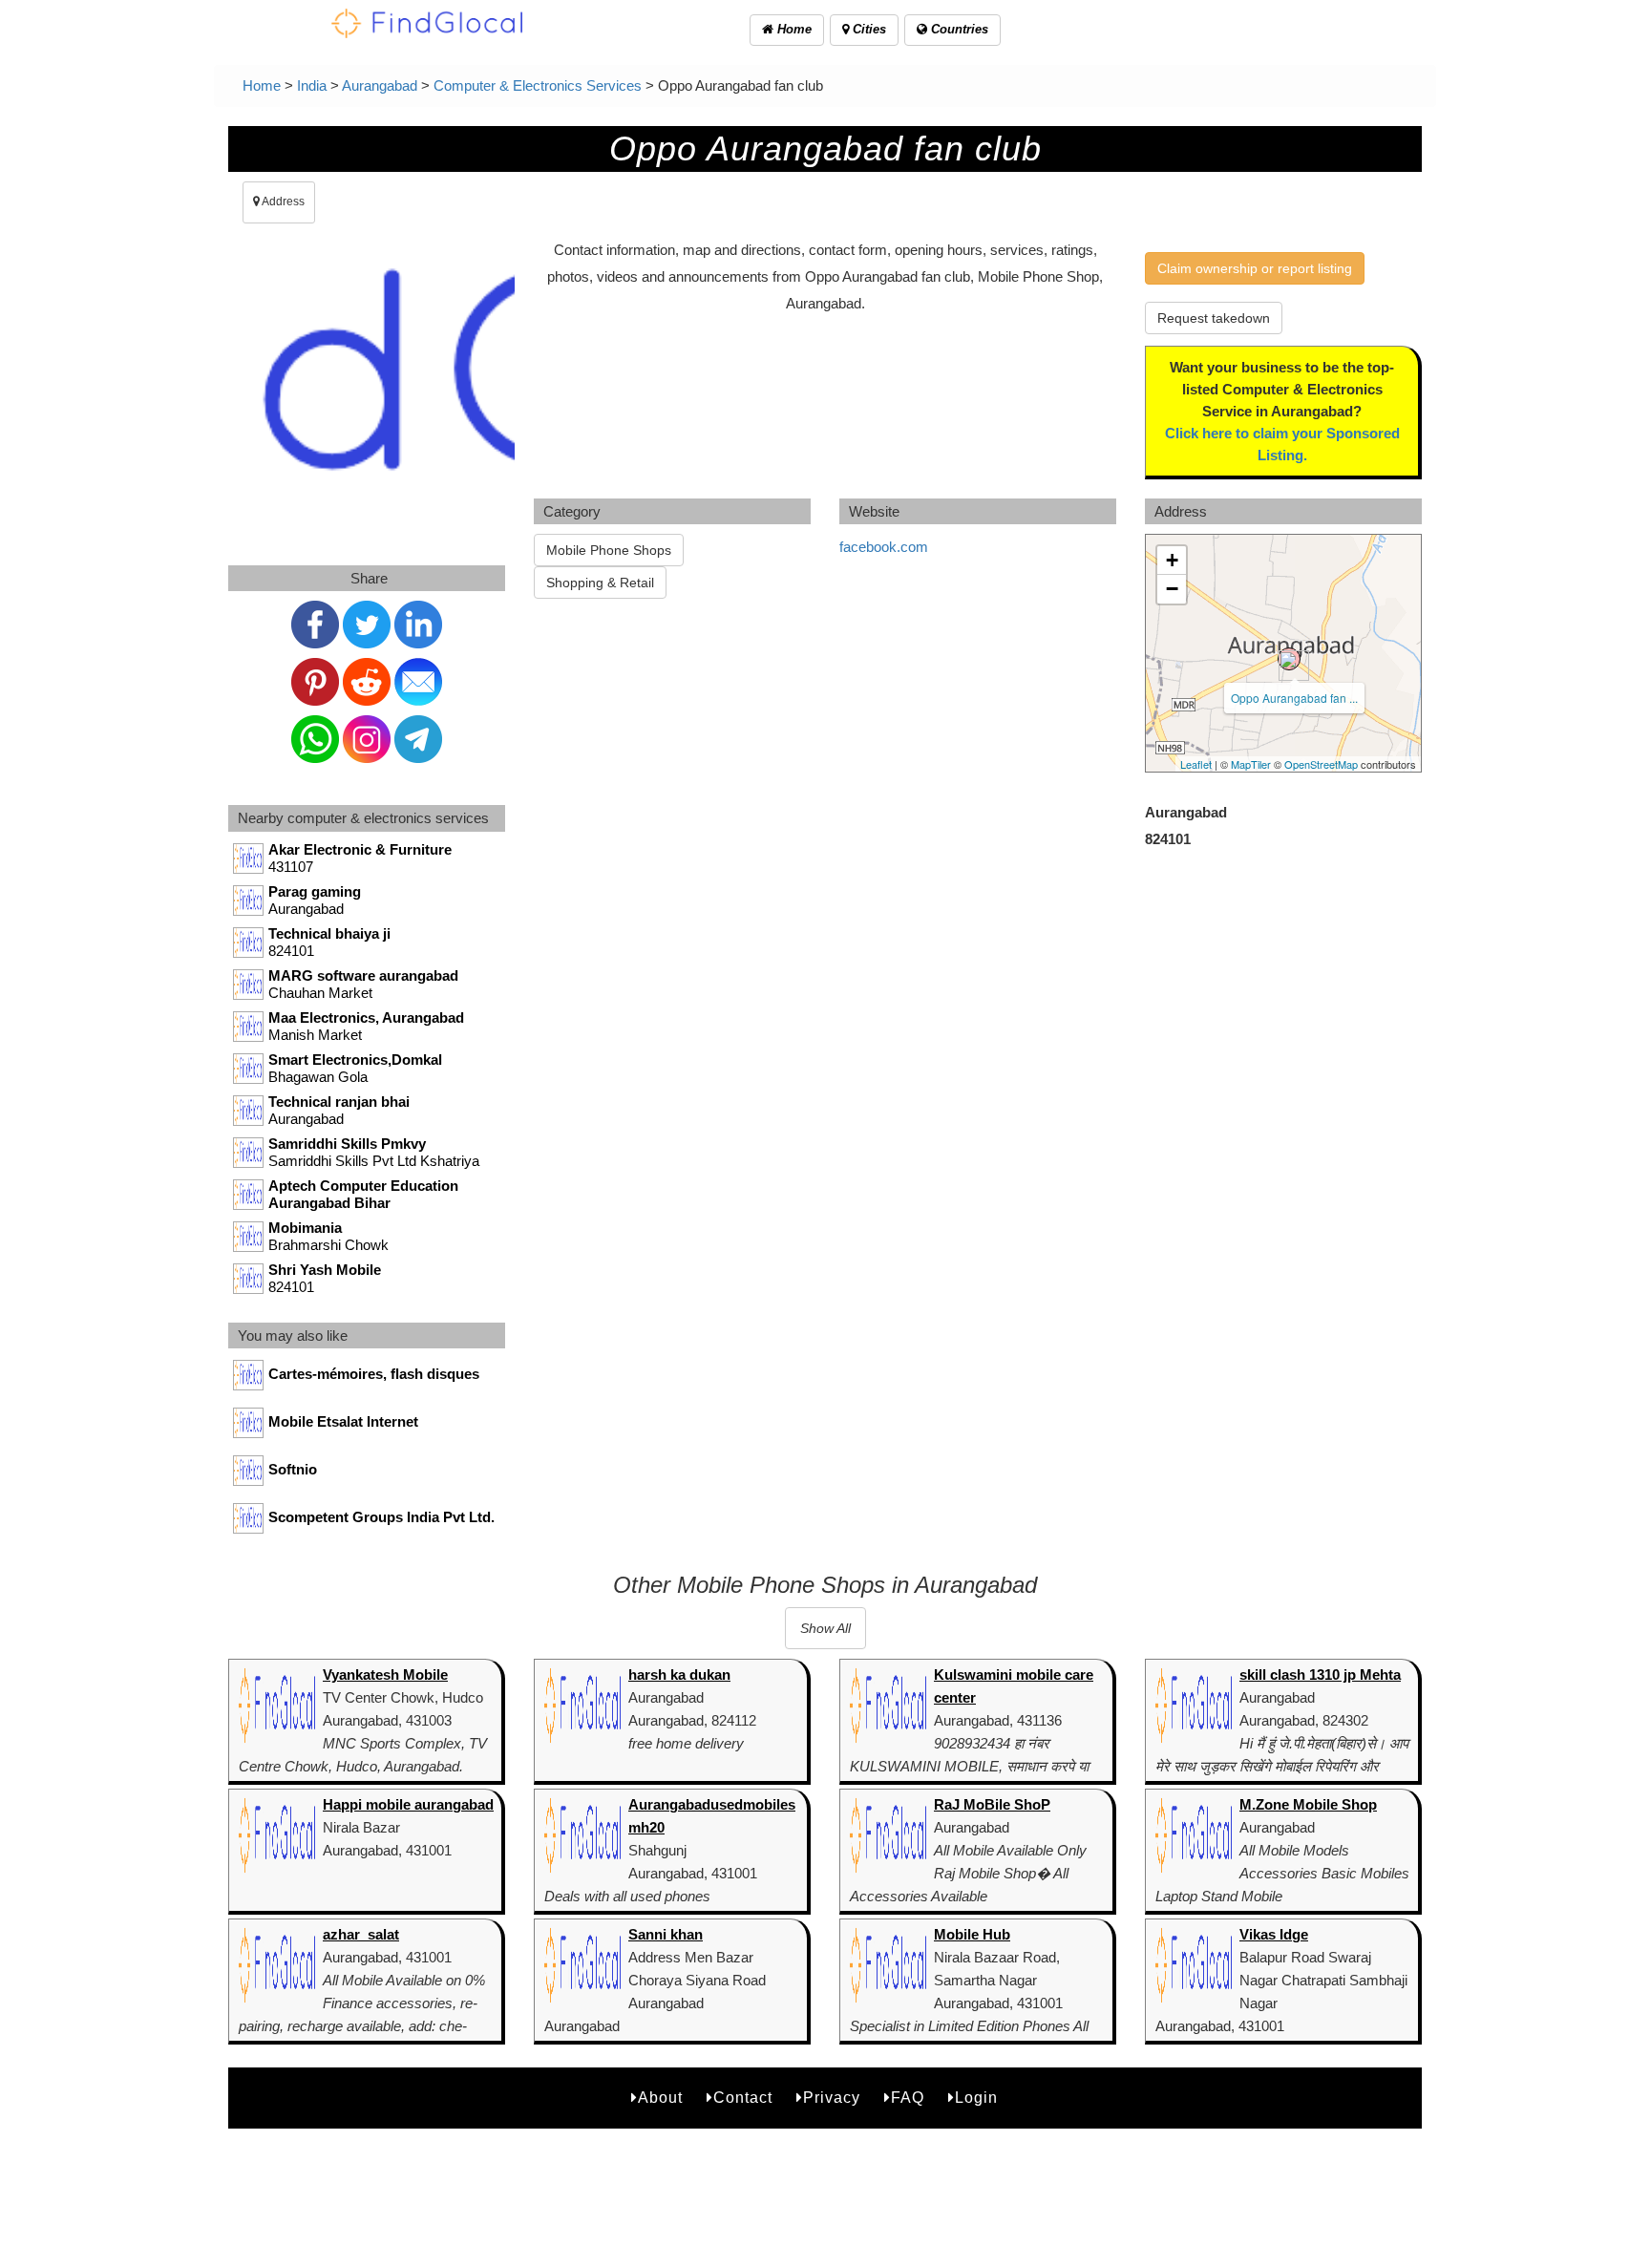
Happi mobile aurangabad (408, 1804)
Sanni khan (666, 1934)
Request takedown (1214, 318)
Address (282, 201)
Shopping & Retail (600, 583)
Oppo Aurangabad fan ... (1294, 698)
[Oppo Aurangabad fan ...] (1289, 659)
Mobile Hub (972, 1934)
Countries (958, 29)
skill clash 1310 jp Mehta (1320, 1675)
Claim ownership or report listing (1255, 268)
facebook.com (884, 547)
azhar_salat (361, 1934)
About (660, 2098)
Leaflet (1196, 764)
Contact (743, 2098)
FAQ (908, 2098)
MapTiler (1251, 764)
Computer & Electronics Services (538, 85)
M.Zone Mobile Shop (1308, 1804)
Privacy (832, 2098)
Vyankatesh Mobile (385, 1675)
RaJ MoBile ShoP (992, 1804)
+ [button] (1172, 560)
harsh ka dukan (679, 1675)
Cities (867, 29)
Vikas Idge (1274, 1934)
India (312, 85)
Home (793, 29)
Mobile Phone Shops (609, 550)
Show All (825, 1628)
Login (976, 2098)
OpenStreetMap (1321, 764)
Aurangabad (380, 85)
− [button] (1172, 589)
